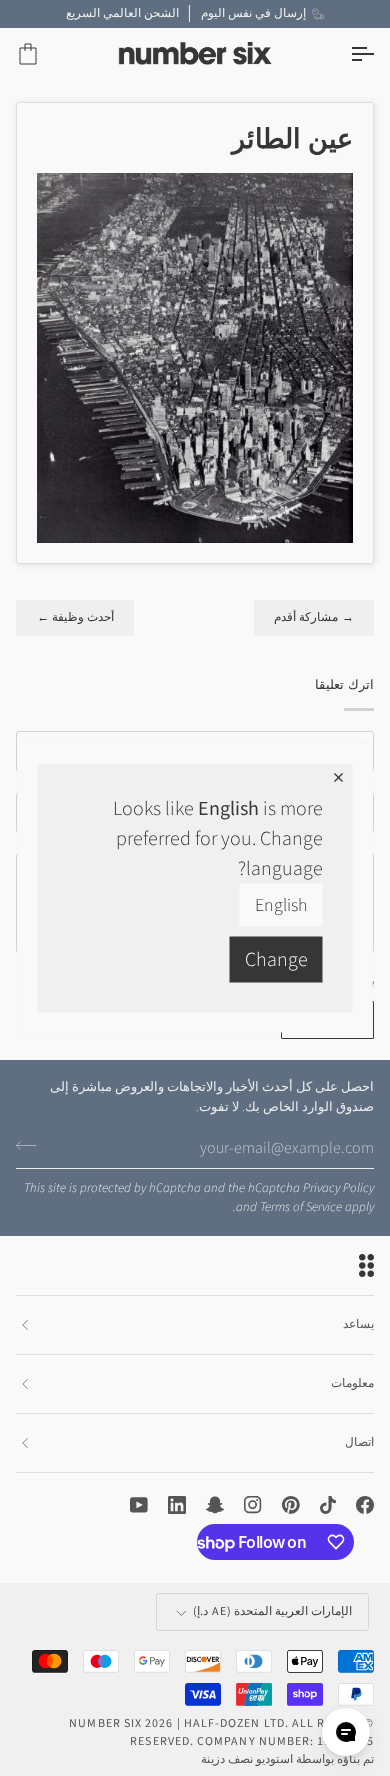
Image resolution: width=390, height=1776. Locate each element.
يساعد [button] (358, 1324)
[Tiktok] (328, 1505)
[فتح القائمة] (344, 54)
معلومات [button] (352, 1383)
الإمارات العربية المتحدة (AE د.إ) (272, 1611)
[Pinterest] (291, 1505)
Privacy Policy (338, 1188)
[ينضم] (32, 1145)
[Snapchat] (215, 1505)
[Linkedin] (177, 1505)
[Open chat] (346, 1732)
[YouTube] (139, 1505)
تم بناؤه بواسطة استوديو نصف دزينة (287, 1759)
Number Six (105, 1723)
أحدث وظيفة (75, 617)
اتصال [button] (359, 1442)
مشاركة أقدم (314, 617)
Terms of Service (301, 1207)
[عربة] (46, 54)
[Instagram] (253, 1505)
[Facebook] (365, 1505)
